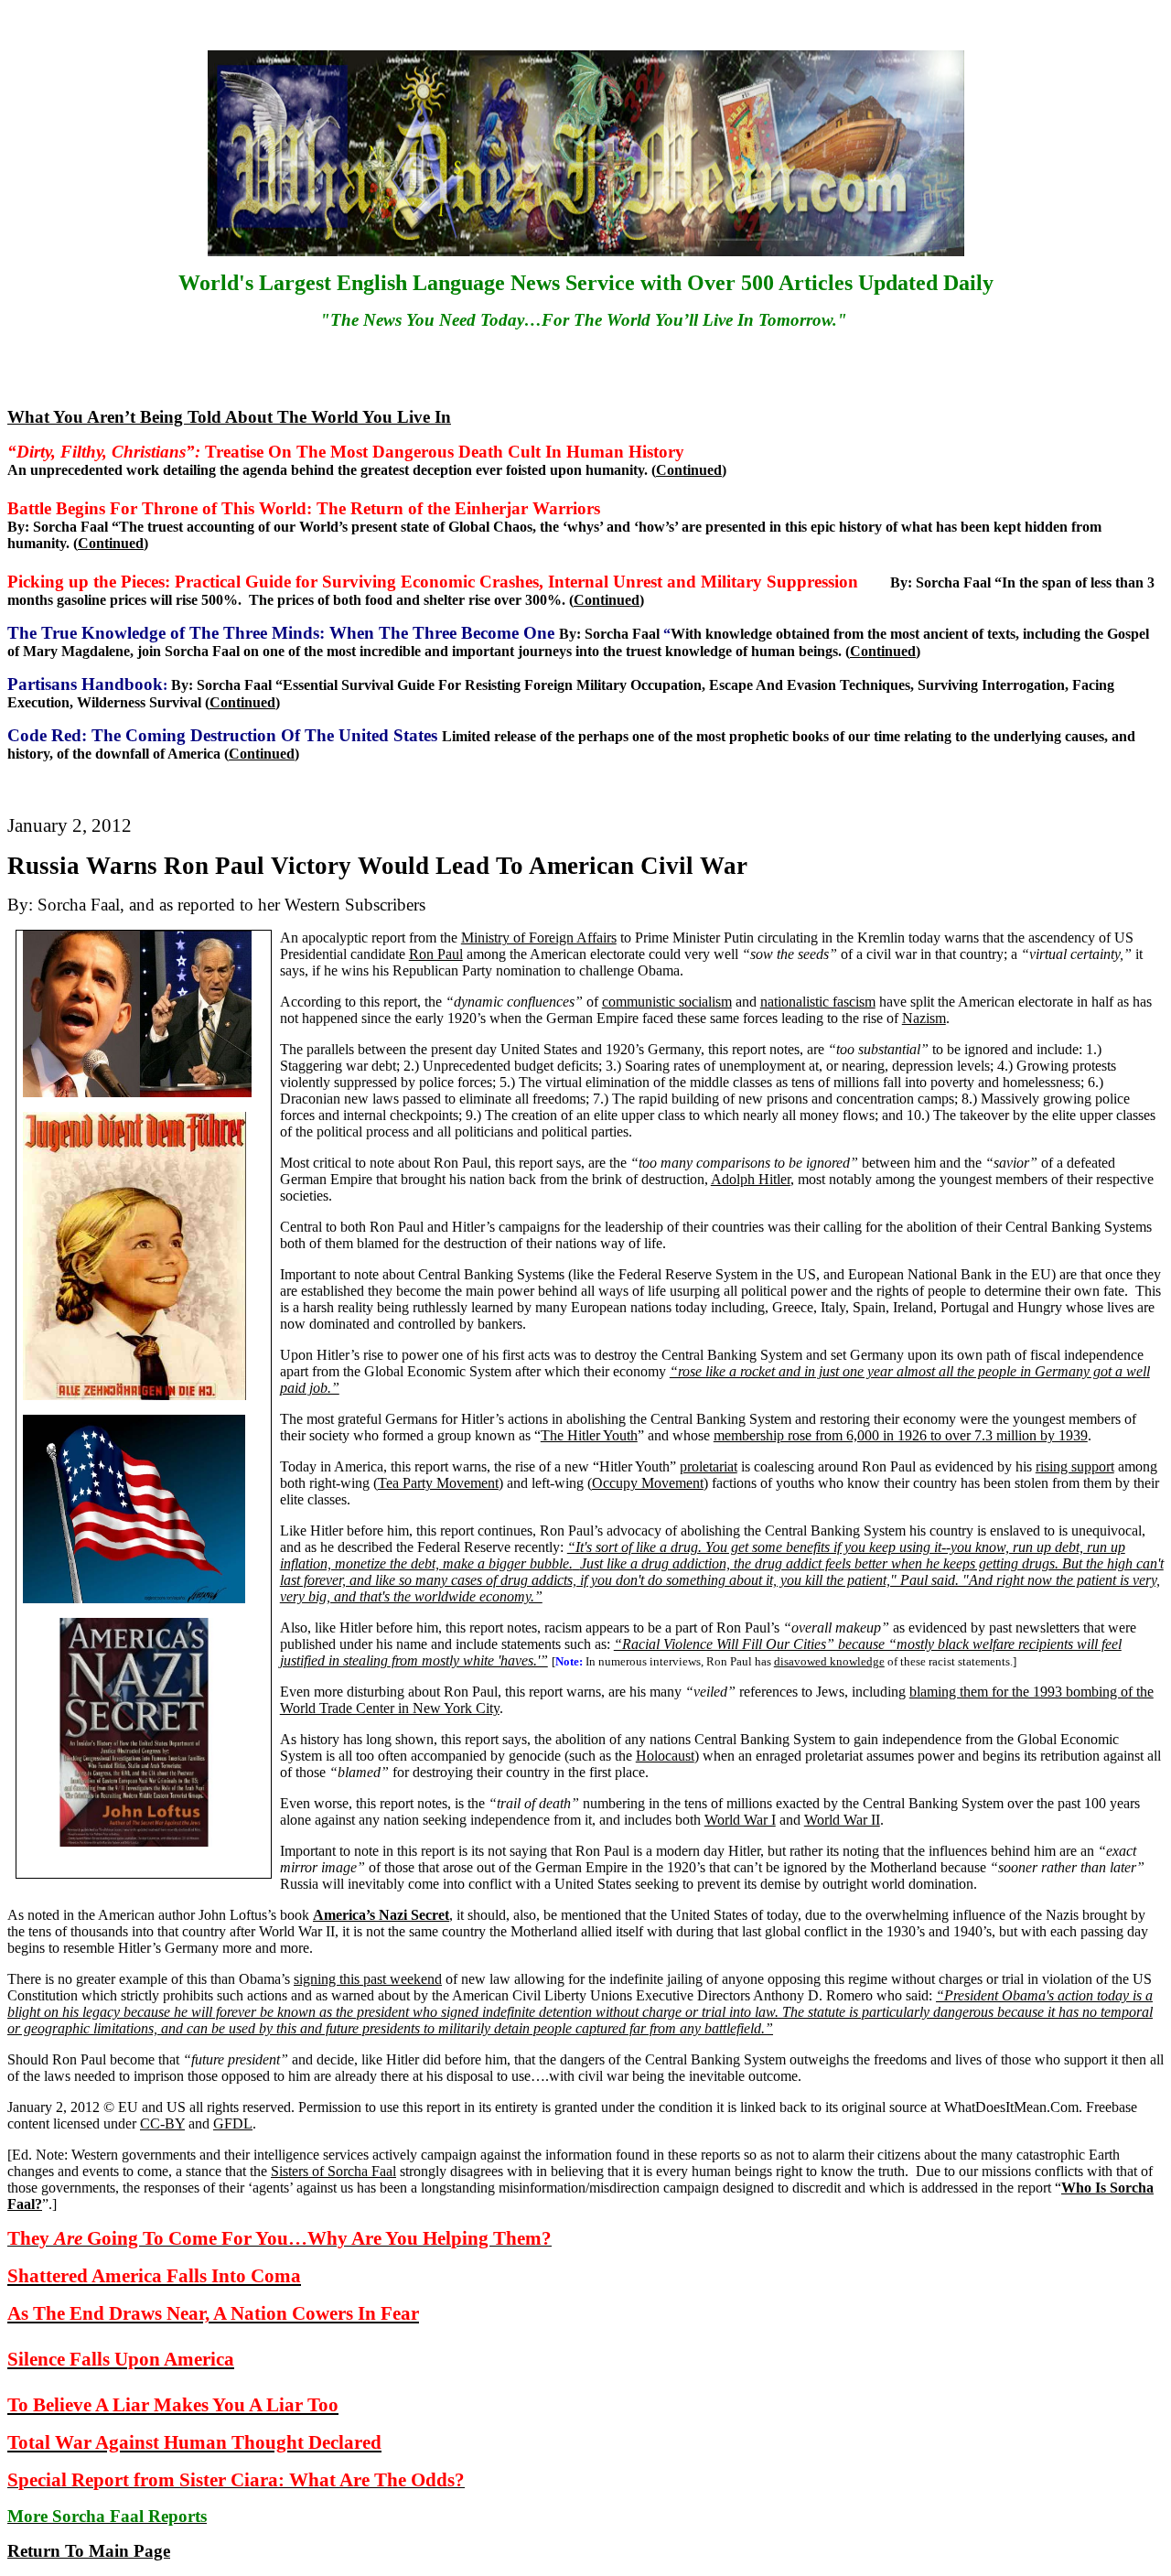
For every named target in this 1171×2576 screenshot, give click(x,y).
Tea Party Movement (438, 1483)
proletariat (709, 1466)
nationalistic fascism (818, 1002)
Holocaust (665, 1756)
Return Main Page (89, 2551)
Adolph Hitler (751, 1179)
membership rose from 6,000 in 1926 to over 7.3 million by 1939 (901, 1435)
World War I (740, 1820)
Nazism (924, 1018)
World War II (842, 1820)
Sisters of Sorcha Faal (333, 2171)
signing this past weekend (368, 1979)
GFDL (233, 2123)
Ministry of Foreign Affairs (539, 938)
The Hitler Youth (589, 1435)
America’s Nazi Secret (381, 1915)
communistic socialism (667, 1002)
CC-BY (162, 2123)
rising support (1075, 1466)
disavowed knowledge (829, 1661)
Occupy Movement (648, 1483)
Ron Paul (436, 954)
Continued (689, 470)
